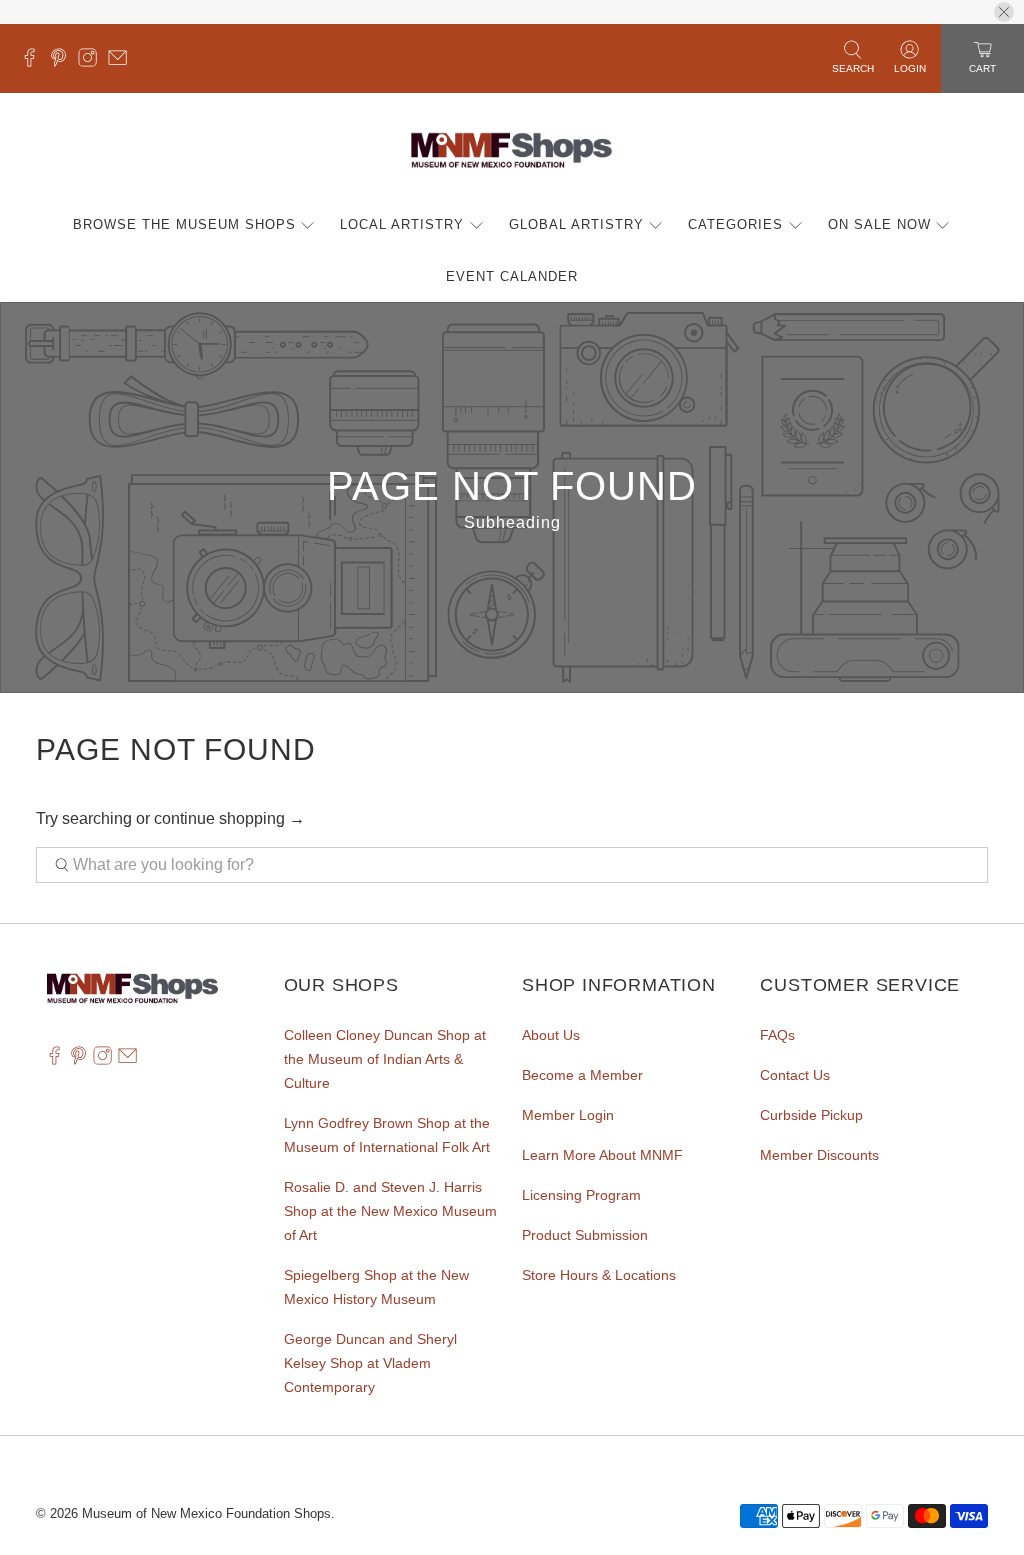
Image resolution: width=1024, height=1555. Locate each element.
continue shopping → (229, 818)
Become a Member (582, 1075)
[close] (1004, 12)
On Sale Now (879, 224)
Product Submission (585, 1235)
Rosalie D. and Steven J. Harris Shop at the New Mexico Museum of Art (390, 1211)
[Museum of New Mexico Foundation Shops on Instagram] (92, 62)
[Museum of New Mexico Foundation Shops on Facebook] (34, 62)
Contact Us (795, 1075)
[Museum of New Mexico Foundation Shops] (511, 151)
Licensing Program (581, 1195)
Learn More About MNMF (602, 1155)
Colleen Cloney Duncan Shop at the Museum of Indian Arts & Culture (385, 1059)
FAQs (777, 1035)
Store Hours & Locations (599, 1275)
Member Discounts (819, 1155)
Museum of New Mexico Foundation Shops (206, 1513)
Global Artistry (576, 224)
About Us (551, 1035)
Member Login (568, 1115)
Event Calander (512, 276)
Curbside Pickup (811, 1115)
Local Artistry (402, 224)
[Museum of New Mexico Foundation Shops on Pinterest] (63, 62)
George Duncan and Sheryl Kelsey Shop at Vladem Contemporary (370, 1363)
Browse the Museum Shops (184, 224)
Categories (735, 224)
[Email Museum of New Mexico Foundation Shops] (122, 62)
